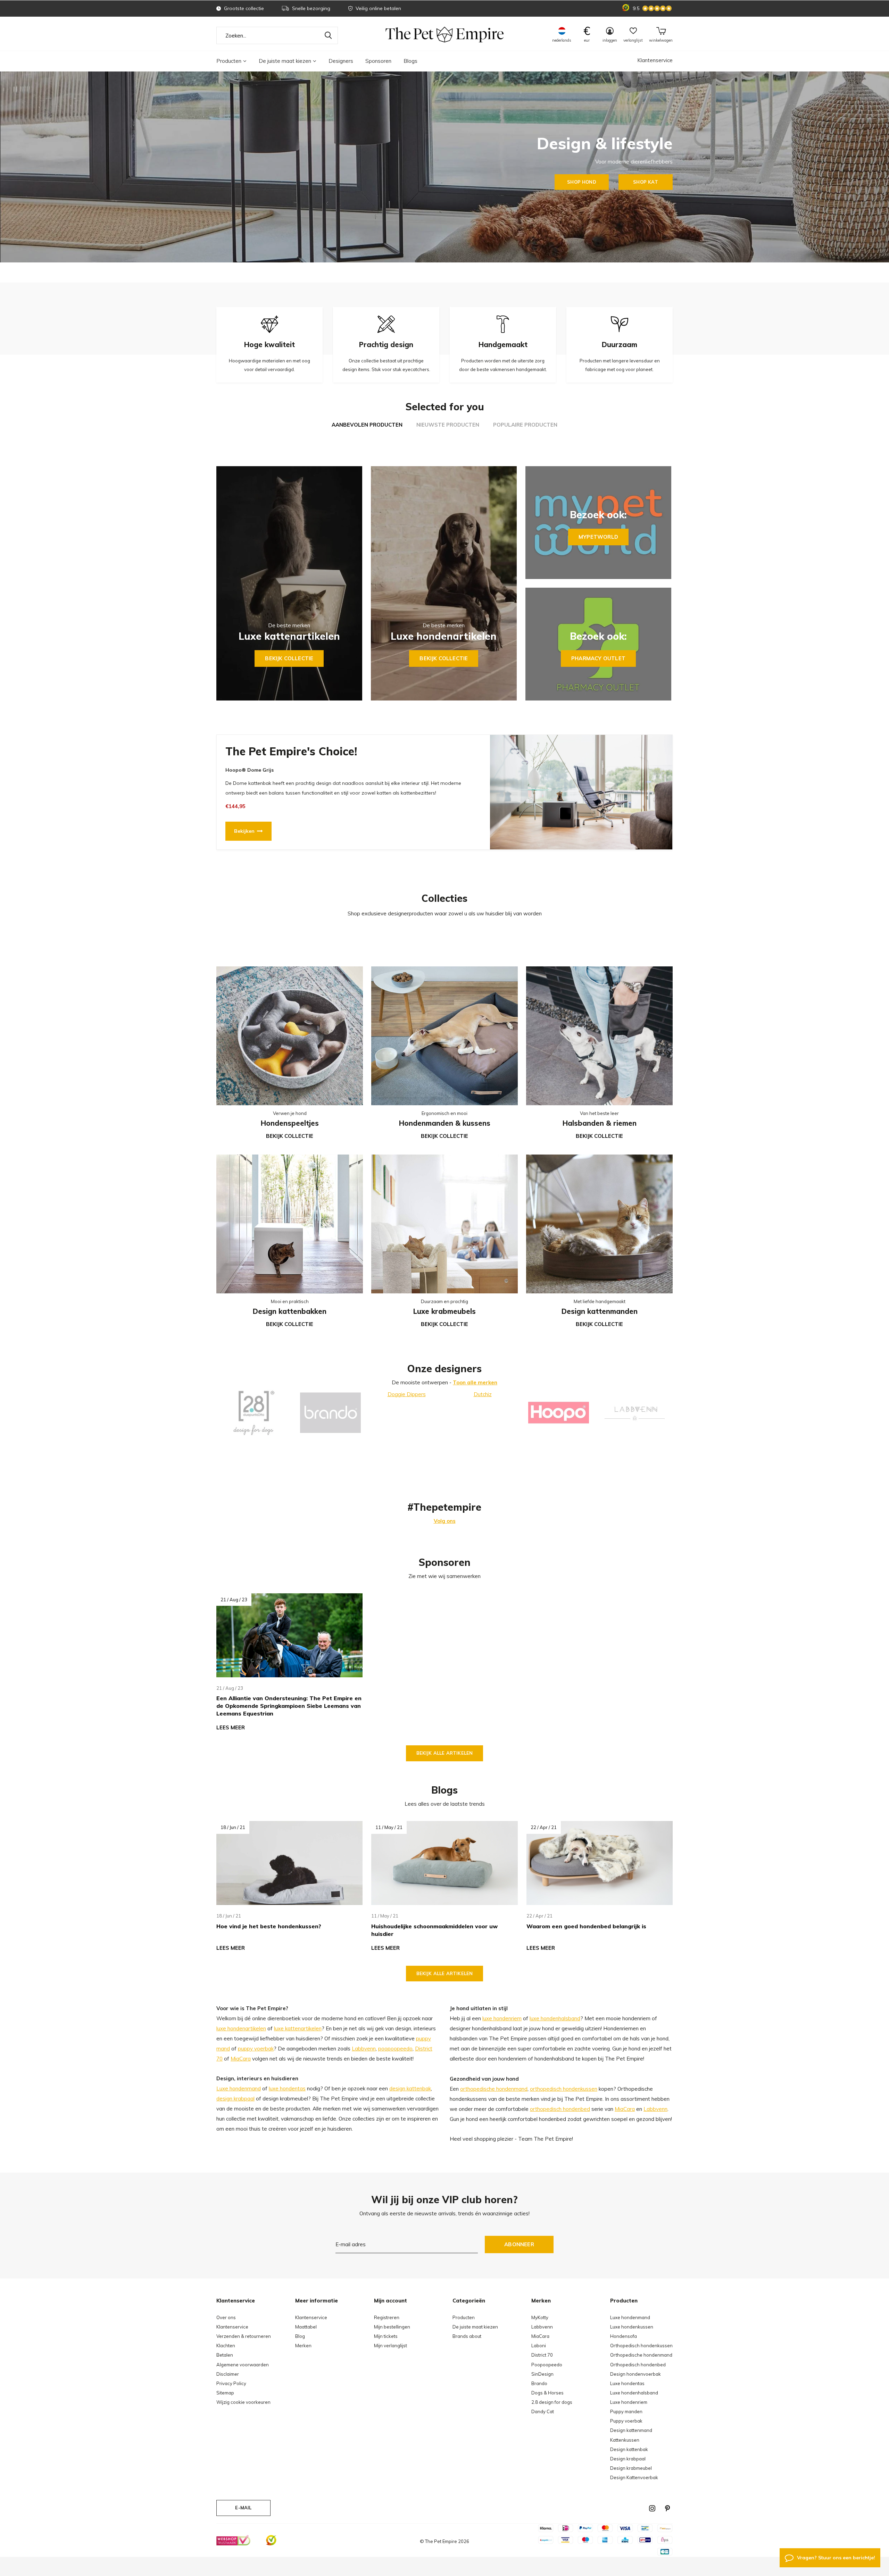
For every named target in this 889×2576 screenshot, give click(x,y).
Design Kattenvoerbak (634, 2477)
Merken (303, 2346)
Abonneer (519, 2244)
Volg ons (445, 1521)
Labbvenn (364, 2049)
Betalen (225, 2355)
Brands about (467, 2336)
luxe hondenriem (502, 2018)
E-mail (243, 2508)
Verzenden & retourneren (244, 2336)
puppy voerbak (256, 2049)
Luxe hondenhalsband (634, 2393)
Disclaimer (228, 2374)
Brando (539, 2383)
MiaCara (241, 2059)
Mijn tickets (386, 2336)
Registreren (387, 2317)
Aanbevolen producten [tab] (367, 425)
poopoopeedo (395, 2049)
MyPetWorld (598, 537)
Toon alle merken (475, 1382)
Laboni (539, 2346)
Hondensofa (624, 2336)
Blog (300, 2336)
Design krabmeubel (631, 2468)
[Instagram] (652, 2508)
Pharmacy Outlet (598, 658)
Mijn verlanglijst (391, 2346)
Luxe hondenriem (629, 2402)
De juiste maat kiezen (285, 61)
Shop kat (645, 182)
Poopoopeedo (547, 2365)
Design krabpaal (628, 2459)
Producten (229, 61)
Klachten (226, 2346)
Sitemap (225, 2393)
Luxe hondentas (627, 2383)
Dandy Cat (543, 2411)
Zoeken (328, 35)
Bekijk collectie (289, 658)
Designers (341, 61)
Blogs (410, 61)
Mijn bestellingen (392, 2327)
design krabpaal (235, 2099)
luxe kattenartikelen (298, 2028)
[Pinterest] (667, 2508)
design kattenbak (410, 2088)
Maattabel (306, 2327)
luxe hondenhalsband (555, 2018)
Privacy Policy (231, 2383)
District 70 (542, 2355)
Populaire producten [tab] (525, 425)
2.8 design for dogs (552, 2402)
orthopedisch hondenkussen (564, 2089)
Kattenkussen (625, 2440)
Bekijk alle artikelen (444, 1753)
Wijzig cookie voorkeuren (243, 2402)
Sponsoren (378, 61)
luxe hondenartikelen (241, 2028)
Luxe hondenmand (239, 2088)
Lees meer (231, 1727)
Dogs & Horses (547, 2393)
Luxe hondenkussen (632, 2327)
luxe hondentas (287, 2088)
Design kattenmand (631, 2430)
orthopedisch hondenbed (560, 2109)
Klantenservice (655, 60)
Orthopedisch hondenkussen (641, 2346)
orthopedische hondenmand (494, 2089)
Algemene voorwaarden (243, 2365)
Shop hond (582, 182)
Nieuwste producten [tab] (448, 425)
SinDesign (542, 2374)
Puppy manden (626, 2411)
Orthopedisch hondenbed (638, 2365)
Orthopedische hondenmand (641, 2355)
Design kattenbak (629, 2449)
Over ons (226, 2317)
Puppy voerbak (626, 2421)
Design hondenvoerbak (635, 2374)
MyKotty (540, 2317)
